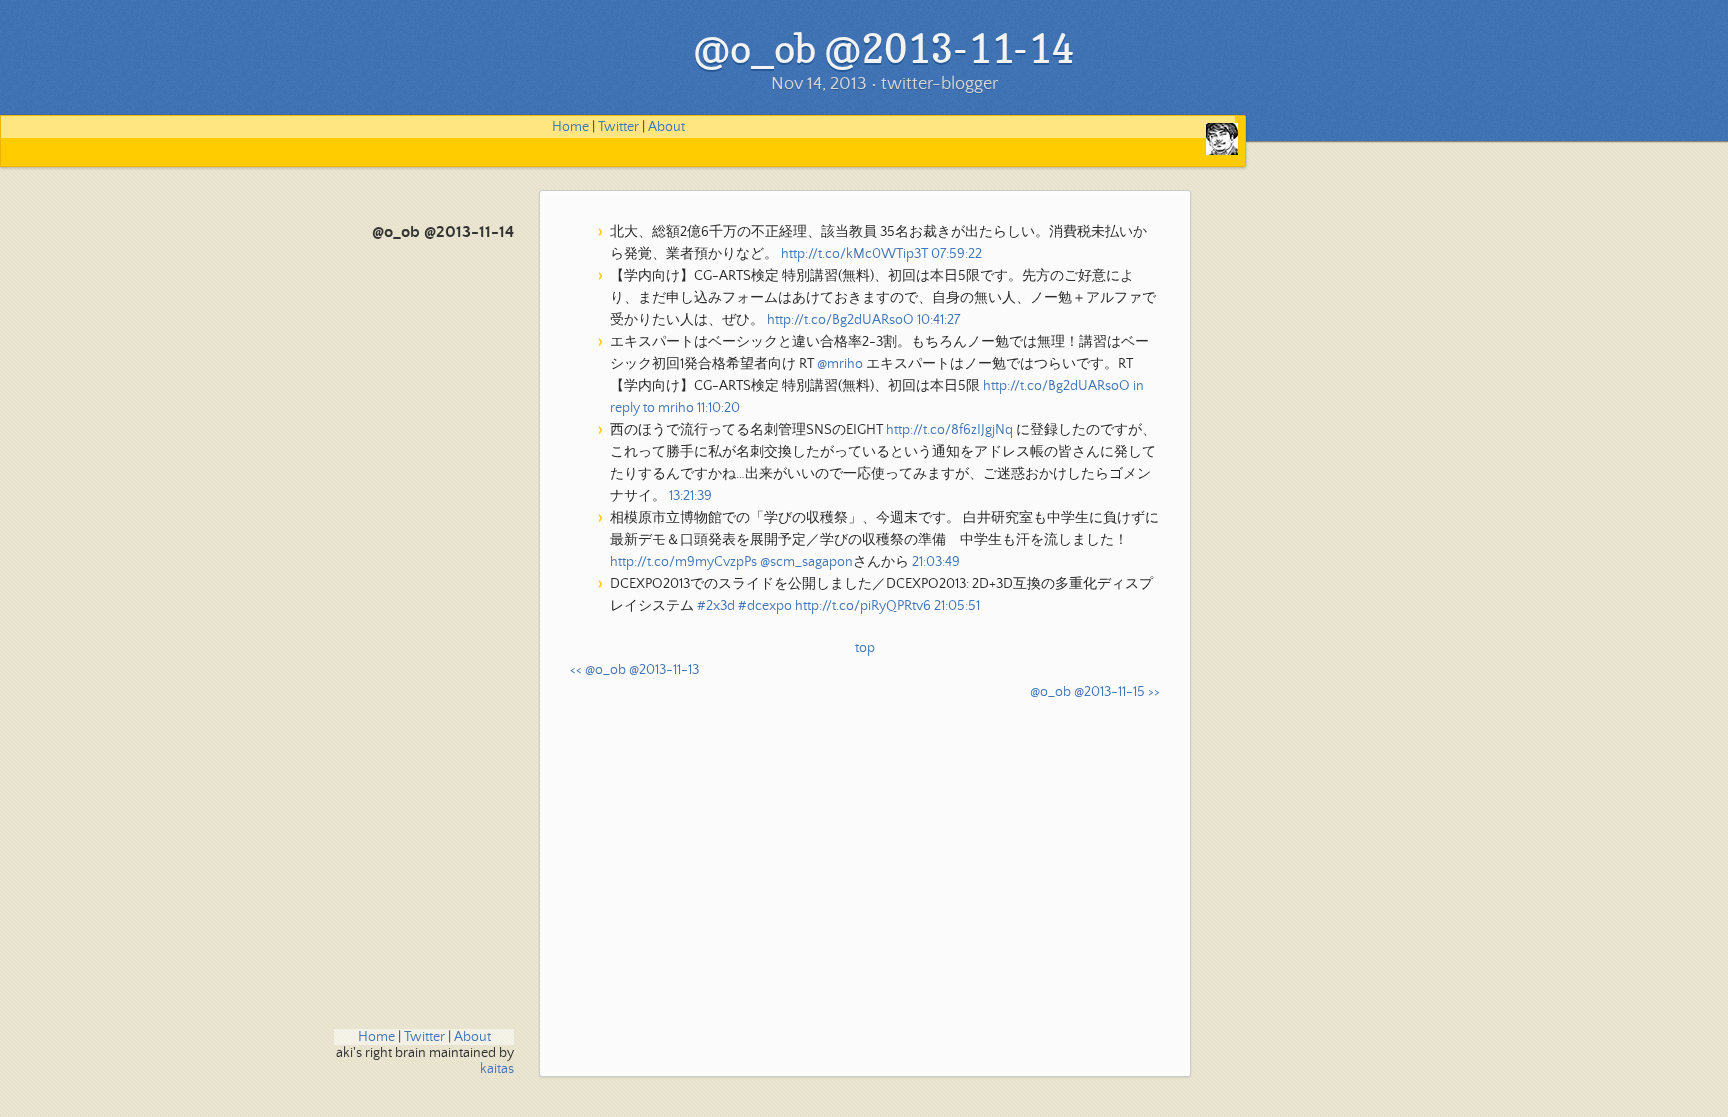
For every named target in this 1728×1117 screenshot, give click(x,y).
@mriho (840, 364)
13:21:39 (690, 496)
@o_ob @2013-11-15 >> (1095, 692)
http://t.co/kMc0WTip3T (854, 254)
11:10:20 (718, 408)
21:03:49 (936, 562)
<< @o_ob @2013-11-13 (634, 670)
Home (570, 127)
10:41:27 (938, 320)
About (666, 127)
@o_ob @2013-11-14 (443, 232)
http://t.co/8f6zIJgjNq (949, 430)
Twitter (618, 127)
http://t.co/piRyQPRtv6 (863, 606)
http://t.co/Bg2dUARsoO (840, 320)
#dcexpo (765, 606)
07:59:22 (956, 254)
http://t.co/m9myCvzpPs (683, 562)
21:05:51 (957, 606)
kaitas (497, 1069)
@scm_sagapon (806, 562)
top (865, 648)
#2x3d (716, 606)
